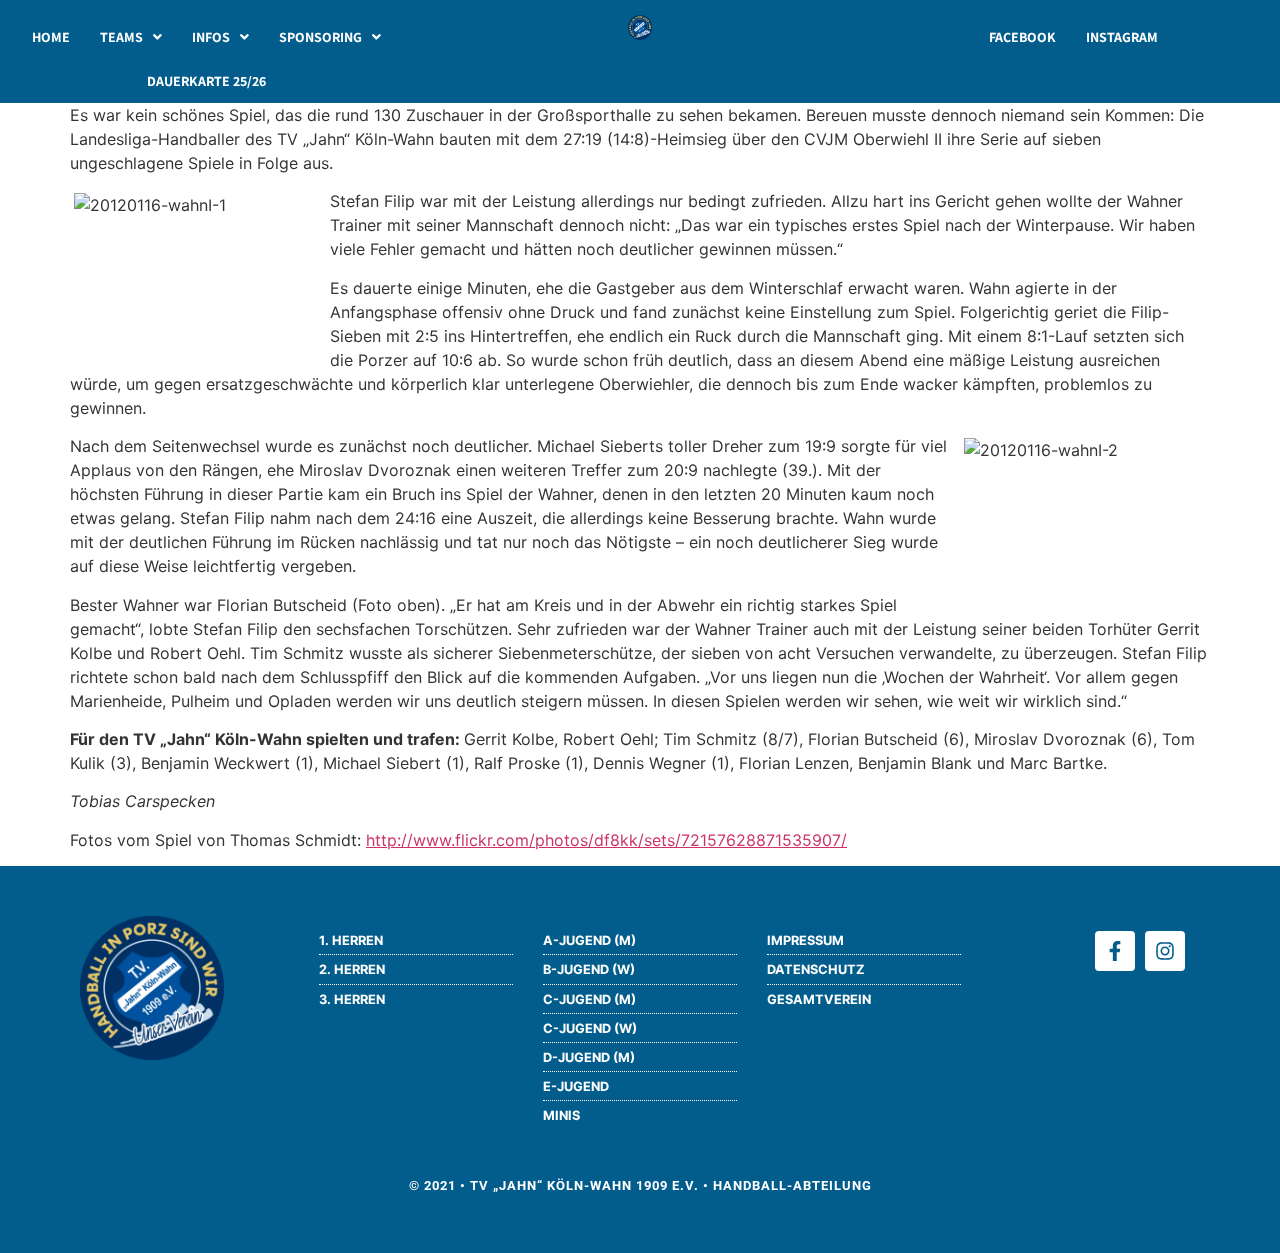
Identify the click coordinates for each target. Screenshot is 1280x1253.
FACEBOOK (1022, 37)
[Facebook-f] (1115, 951)
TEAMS (121, 37)
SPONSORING (320, 37)
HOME (51, 37)
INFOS (211, 37)
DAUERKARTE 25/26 (206, 81)
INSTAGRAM (1122, 37)
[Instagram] (1165, 951)
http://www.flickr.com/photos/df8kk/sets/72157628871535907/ (606, 840)
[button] (131, 37)
